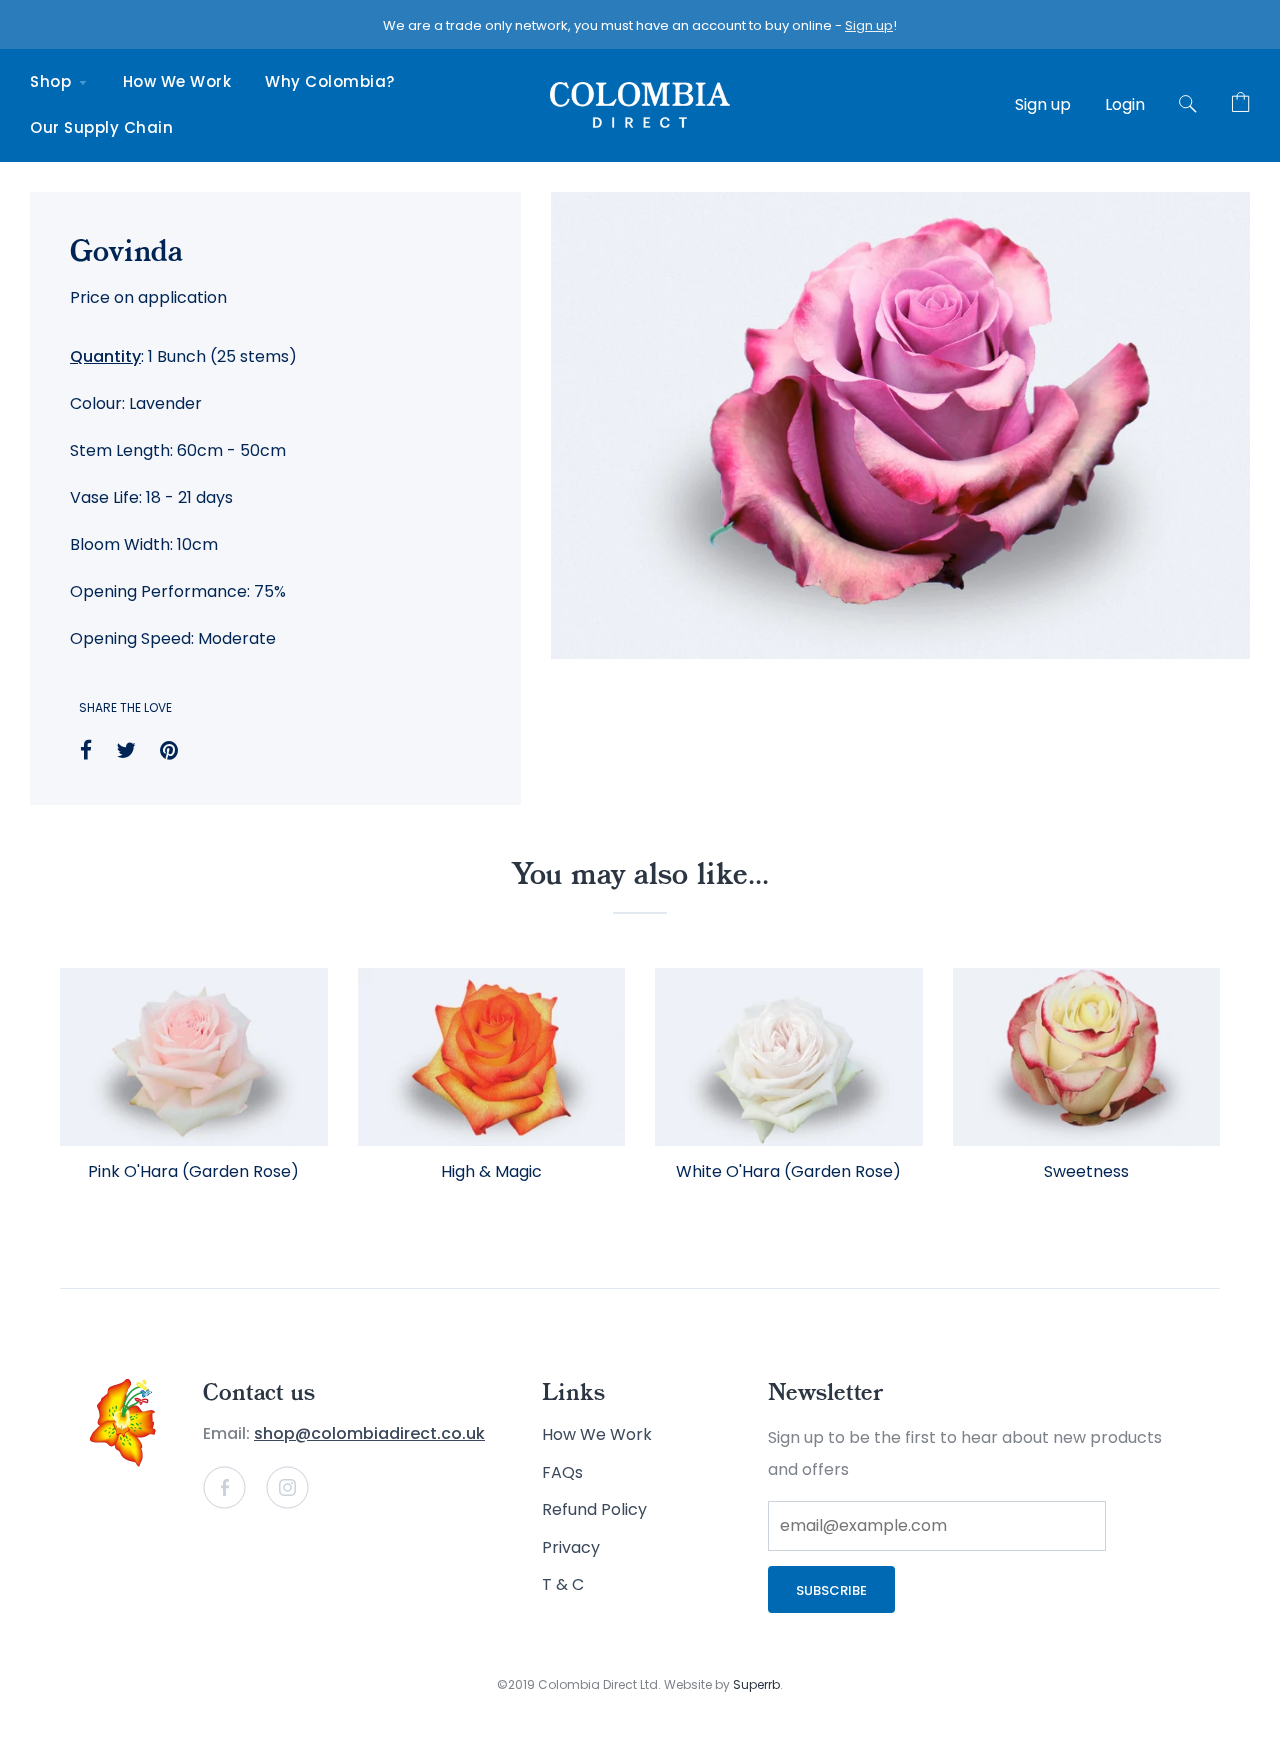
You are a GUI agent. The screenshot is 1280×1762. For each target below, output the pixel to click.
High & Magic (491, 1171)
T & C (563, 1584)
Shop (53, 81)
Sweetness (1086, 1171)
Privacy (571, 1547)
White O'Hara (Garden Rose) (788, 1171)
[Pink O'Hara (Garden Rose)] (194, 1057)
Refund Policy (594, 1509)
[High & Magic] (492, 1057)
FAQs (562, 1472)
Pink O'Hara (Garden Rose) (193, 1171)
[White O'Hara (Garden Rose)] (789, 1057)
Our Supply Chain (101, 127)
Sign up (869, 25)
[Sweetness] (1087, 1057)
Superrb (756, 1684)
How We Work (177, 81)
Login (1125, 104)
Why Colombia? (330, 81)
